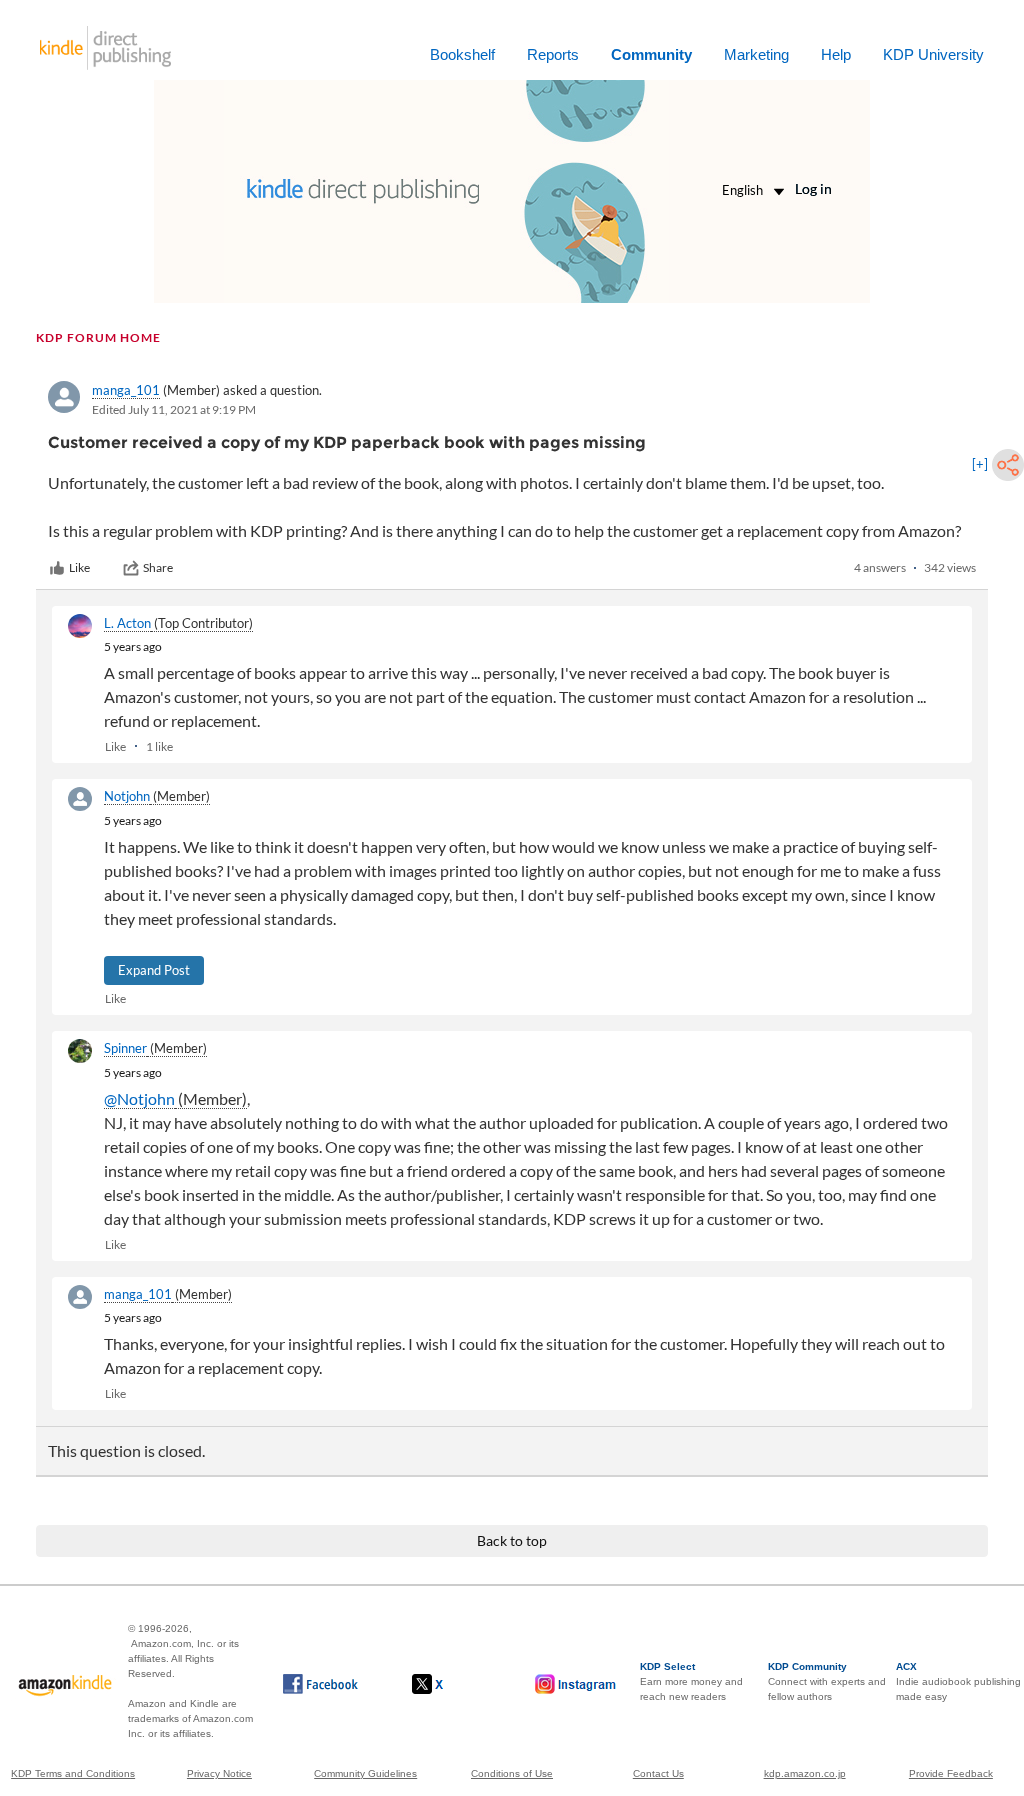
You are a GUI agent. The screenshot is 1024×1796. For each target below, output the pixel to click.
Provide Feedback (951, 1773)
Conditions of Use (512, 1773)
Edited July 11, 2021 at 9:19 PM (174, 409)
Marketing (756, 54)
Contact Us (658, 1773)
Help (836, 54)
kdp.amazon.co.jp (805, 1773)
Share (158, 567)
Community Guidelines (365, 1773)
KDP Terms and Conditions (73, 1773)
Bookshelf (462, 54)
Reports (553, 54)
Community (651, 54)
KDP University (933, 54)
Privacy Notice (219, 1773)
